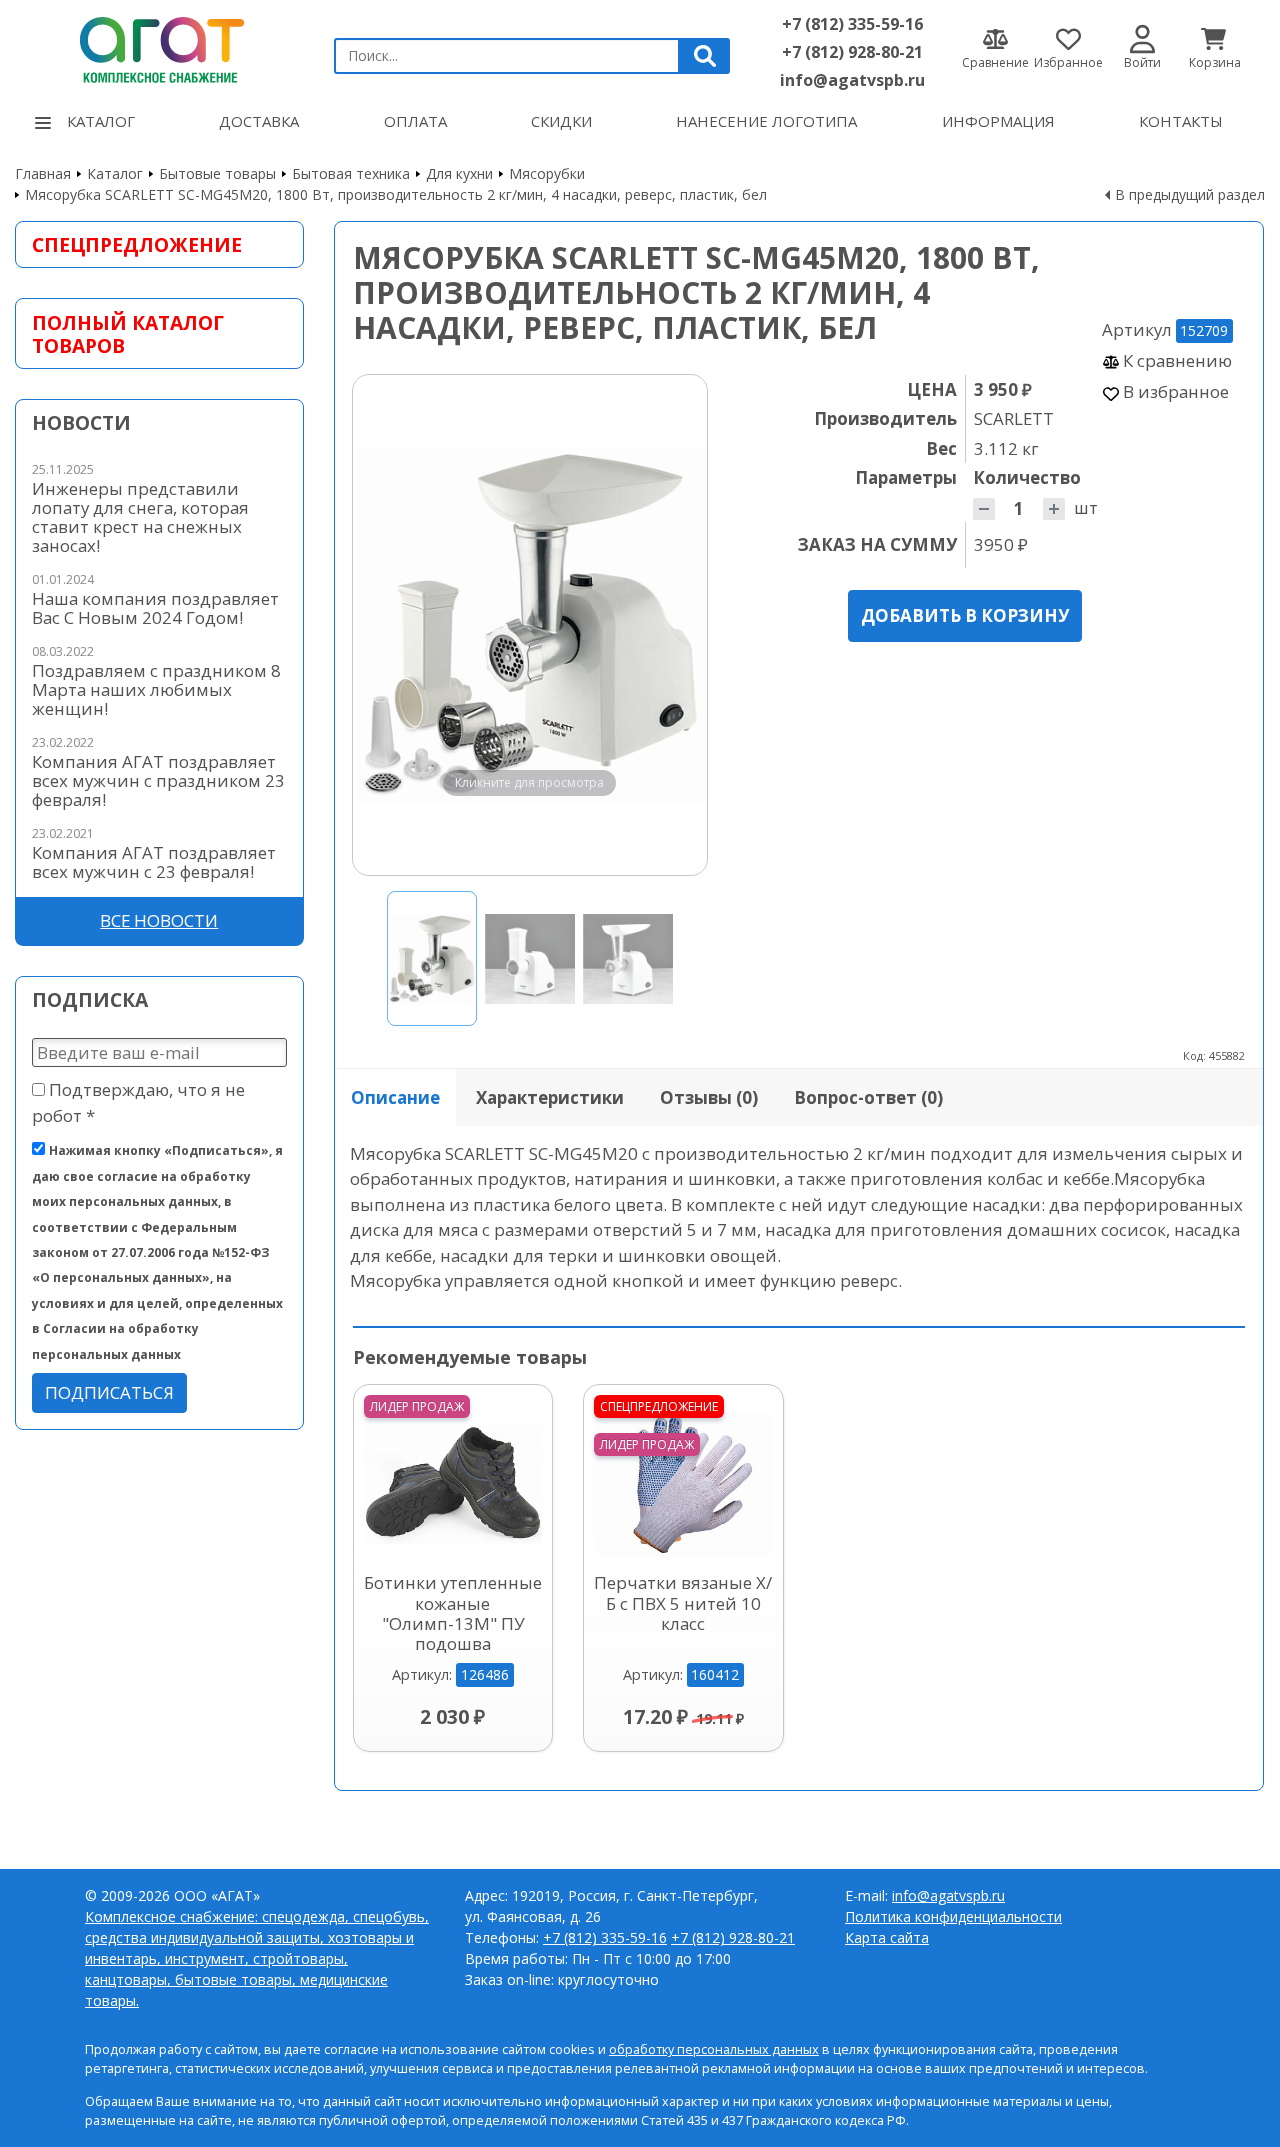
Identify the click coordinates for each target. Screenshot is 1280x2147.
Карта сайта (887, 1937)
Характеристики (550, 1097)
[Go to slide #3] (628, 958)
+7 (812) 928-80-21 (852, 52)
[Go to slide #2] (530, 958)
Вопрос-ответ (868, 1097)
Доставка (259, 121)
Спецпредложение (137, 244)
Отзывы (709, 1097)
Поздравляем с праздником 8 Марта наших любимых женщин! (156, 689)
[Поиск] (705, 56)
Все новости (159, 920)
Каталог (101, 121)
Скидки (561, 121)
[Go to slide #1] (432, 958)
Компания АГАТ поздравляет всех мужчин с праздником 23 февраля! (158, 780)
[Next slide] (673, 625)
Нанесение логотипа (766, 121)
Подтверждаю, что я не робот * (138, 1102)
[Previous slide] (387, 625)
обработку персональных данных (714, 2049)
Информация (998, 121)
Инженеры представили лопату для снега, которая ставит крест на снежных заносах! (140, 517)
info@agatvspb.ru (852, 80)
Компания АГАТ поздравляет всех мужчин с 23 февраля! (154, 862)
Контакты (1181, 121)
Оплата (415, 121)
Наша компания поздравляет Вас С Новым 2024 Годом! (155, 608)
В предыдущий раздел (1190, 194)
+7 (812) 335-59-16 (852, 24)
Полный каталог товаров (128, 334)
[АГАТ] (159, 47)
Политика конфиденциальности (953, 1916)
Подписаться (109, 1392)
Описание (395, 1097)
